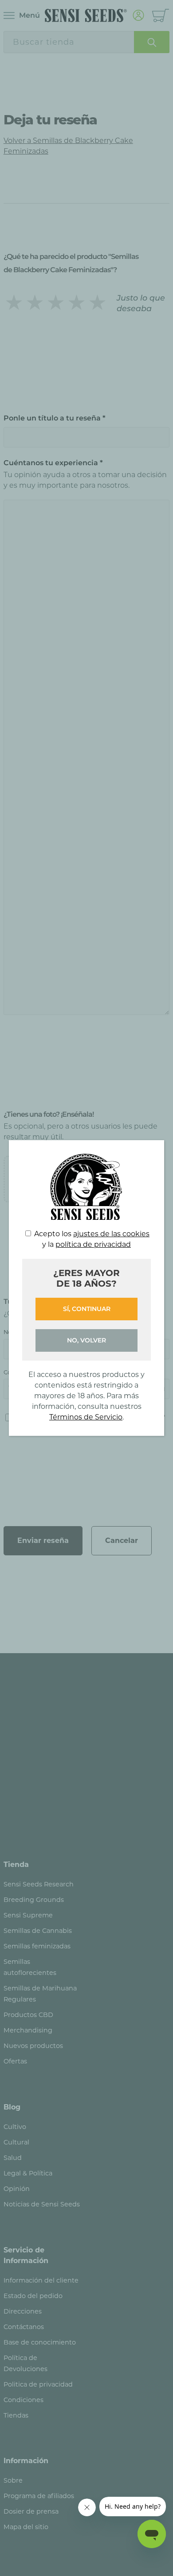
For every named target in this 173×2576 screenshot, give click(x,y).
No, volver (86, 1340)
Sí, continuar (87, 1309)
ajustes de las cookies (111, 1234)
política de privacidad (93, 1244)
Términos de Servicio (86, 1417)
